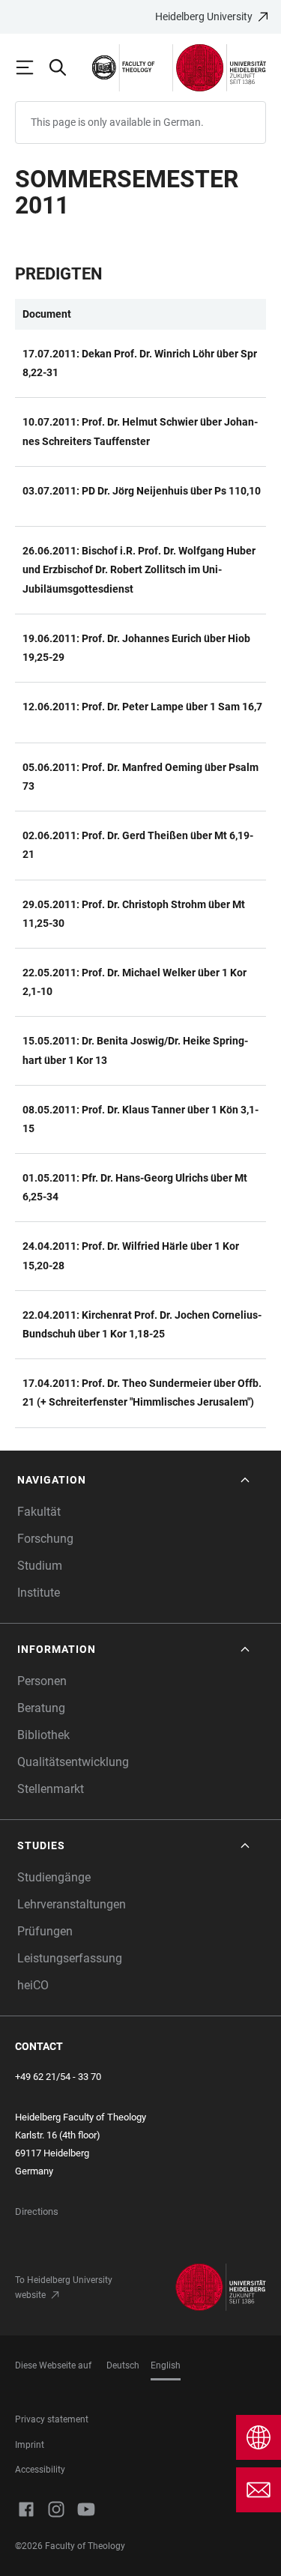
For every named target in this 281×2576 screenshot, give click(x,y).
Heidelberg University (204, 16)
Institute (39, 1593)
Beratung (41, 1708)
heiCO (33, 1985)
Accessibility (40, 2470)
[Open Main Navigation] (31, 67)
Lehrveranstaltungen (72, 1904)
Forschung (45, 1539)
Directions (37, 2211)
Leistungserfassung (70, 1958)
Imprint (30, 2445)
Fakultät (39, 1512)
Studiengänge (54, 1877)
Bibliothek (43, 1735)
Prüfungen (45, 1931)
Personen (42, 1681)
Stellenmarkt (51, 1789)
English (166, 2365)
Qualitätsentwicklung (73, 1762)
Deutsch (123, 2365)
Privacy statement (52, 2419)
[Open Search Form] (64, 67)
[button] (135, 1480)
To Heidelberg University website (64, 2288)
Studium (40, 1566)
